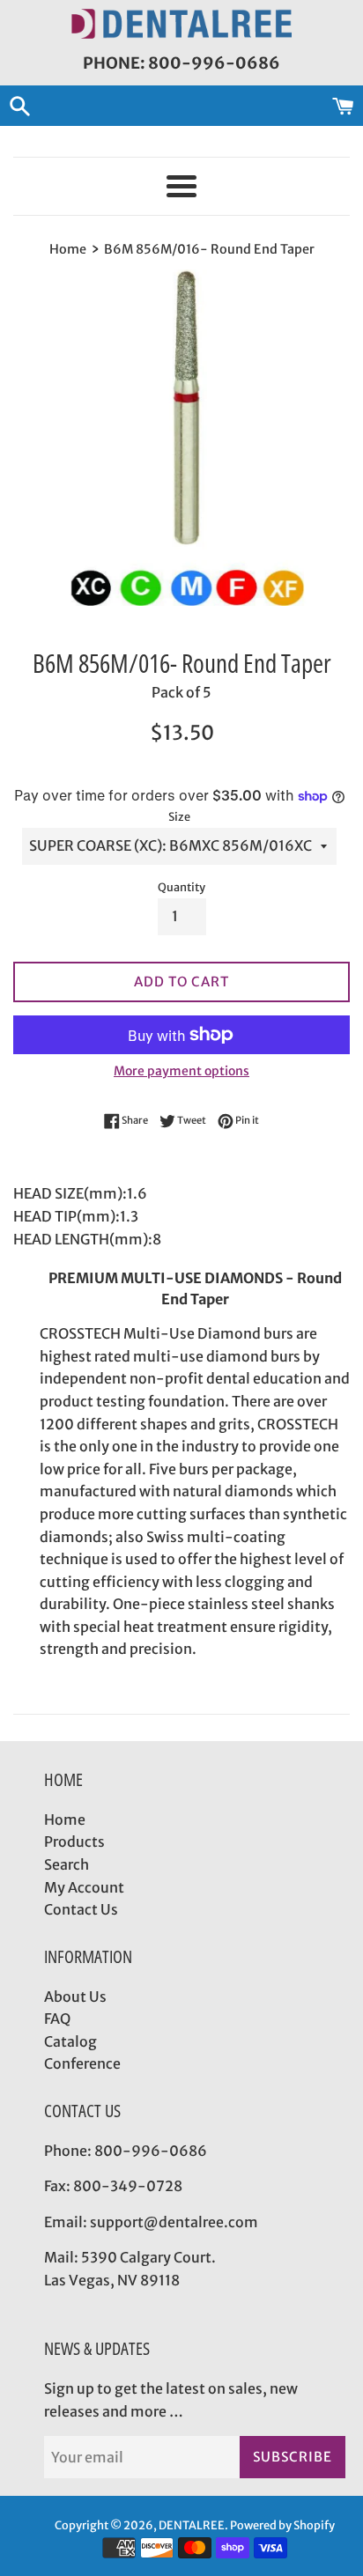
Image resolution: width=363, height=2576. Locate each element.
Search (67, 1864)
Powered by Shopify (282, 2525)
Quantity (181, 887)
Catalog (70, 2041)
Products (74, 1842)
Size (179, 816)
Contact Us (81, 1909)
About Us (75, 1997)
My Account (84, 1887)
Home (65, 1819)
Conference (82, 2063)
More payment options (181, 1071)
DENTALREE (192, 2525)
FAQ (57, 2019)
